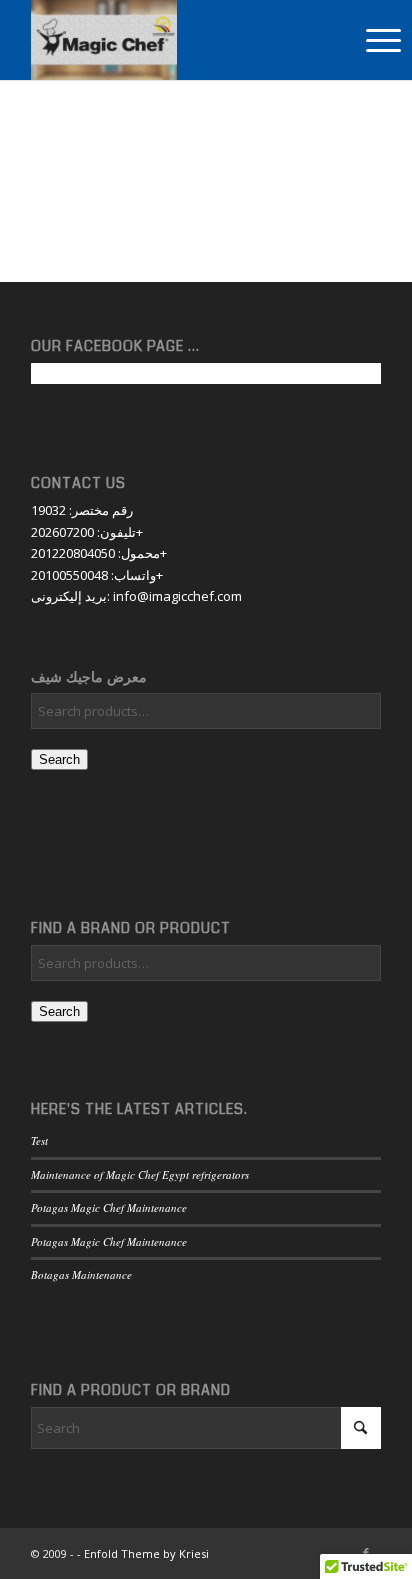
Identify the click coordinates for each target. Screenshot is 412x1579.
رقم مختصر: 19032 (82, 510)
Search (59, 759)
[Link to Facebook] (366, 1553)
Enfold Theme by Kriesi (146, 1553)
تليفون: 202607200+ (87, 532)
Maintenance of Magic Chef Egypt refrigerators (140, 1174)
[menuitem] (383, 40)
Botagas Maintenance (81, 1274)
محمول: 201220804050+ (99, 553)
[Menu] (383, 40)
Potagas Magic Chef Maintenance (109, 1207)
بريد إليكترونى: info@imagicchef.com (136, 596)
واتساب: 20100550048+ (97, 575)
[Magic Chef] (153, 40)
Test (39, 1140)
